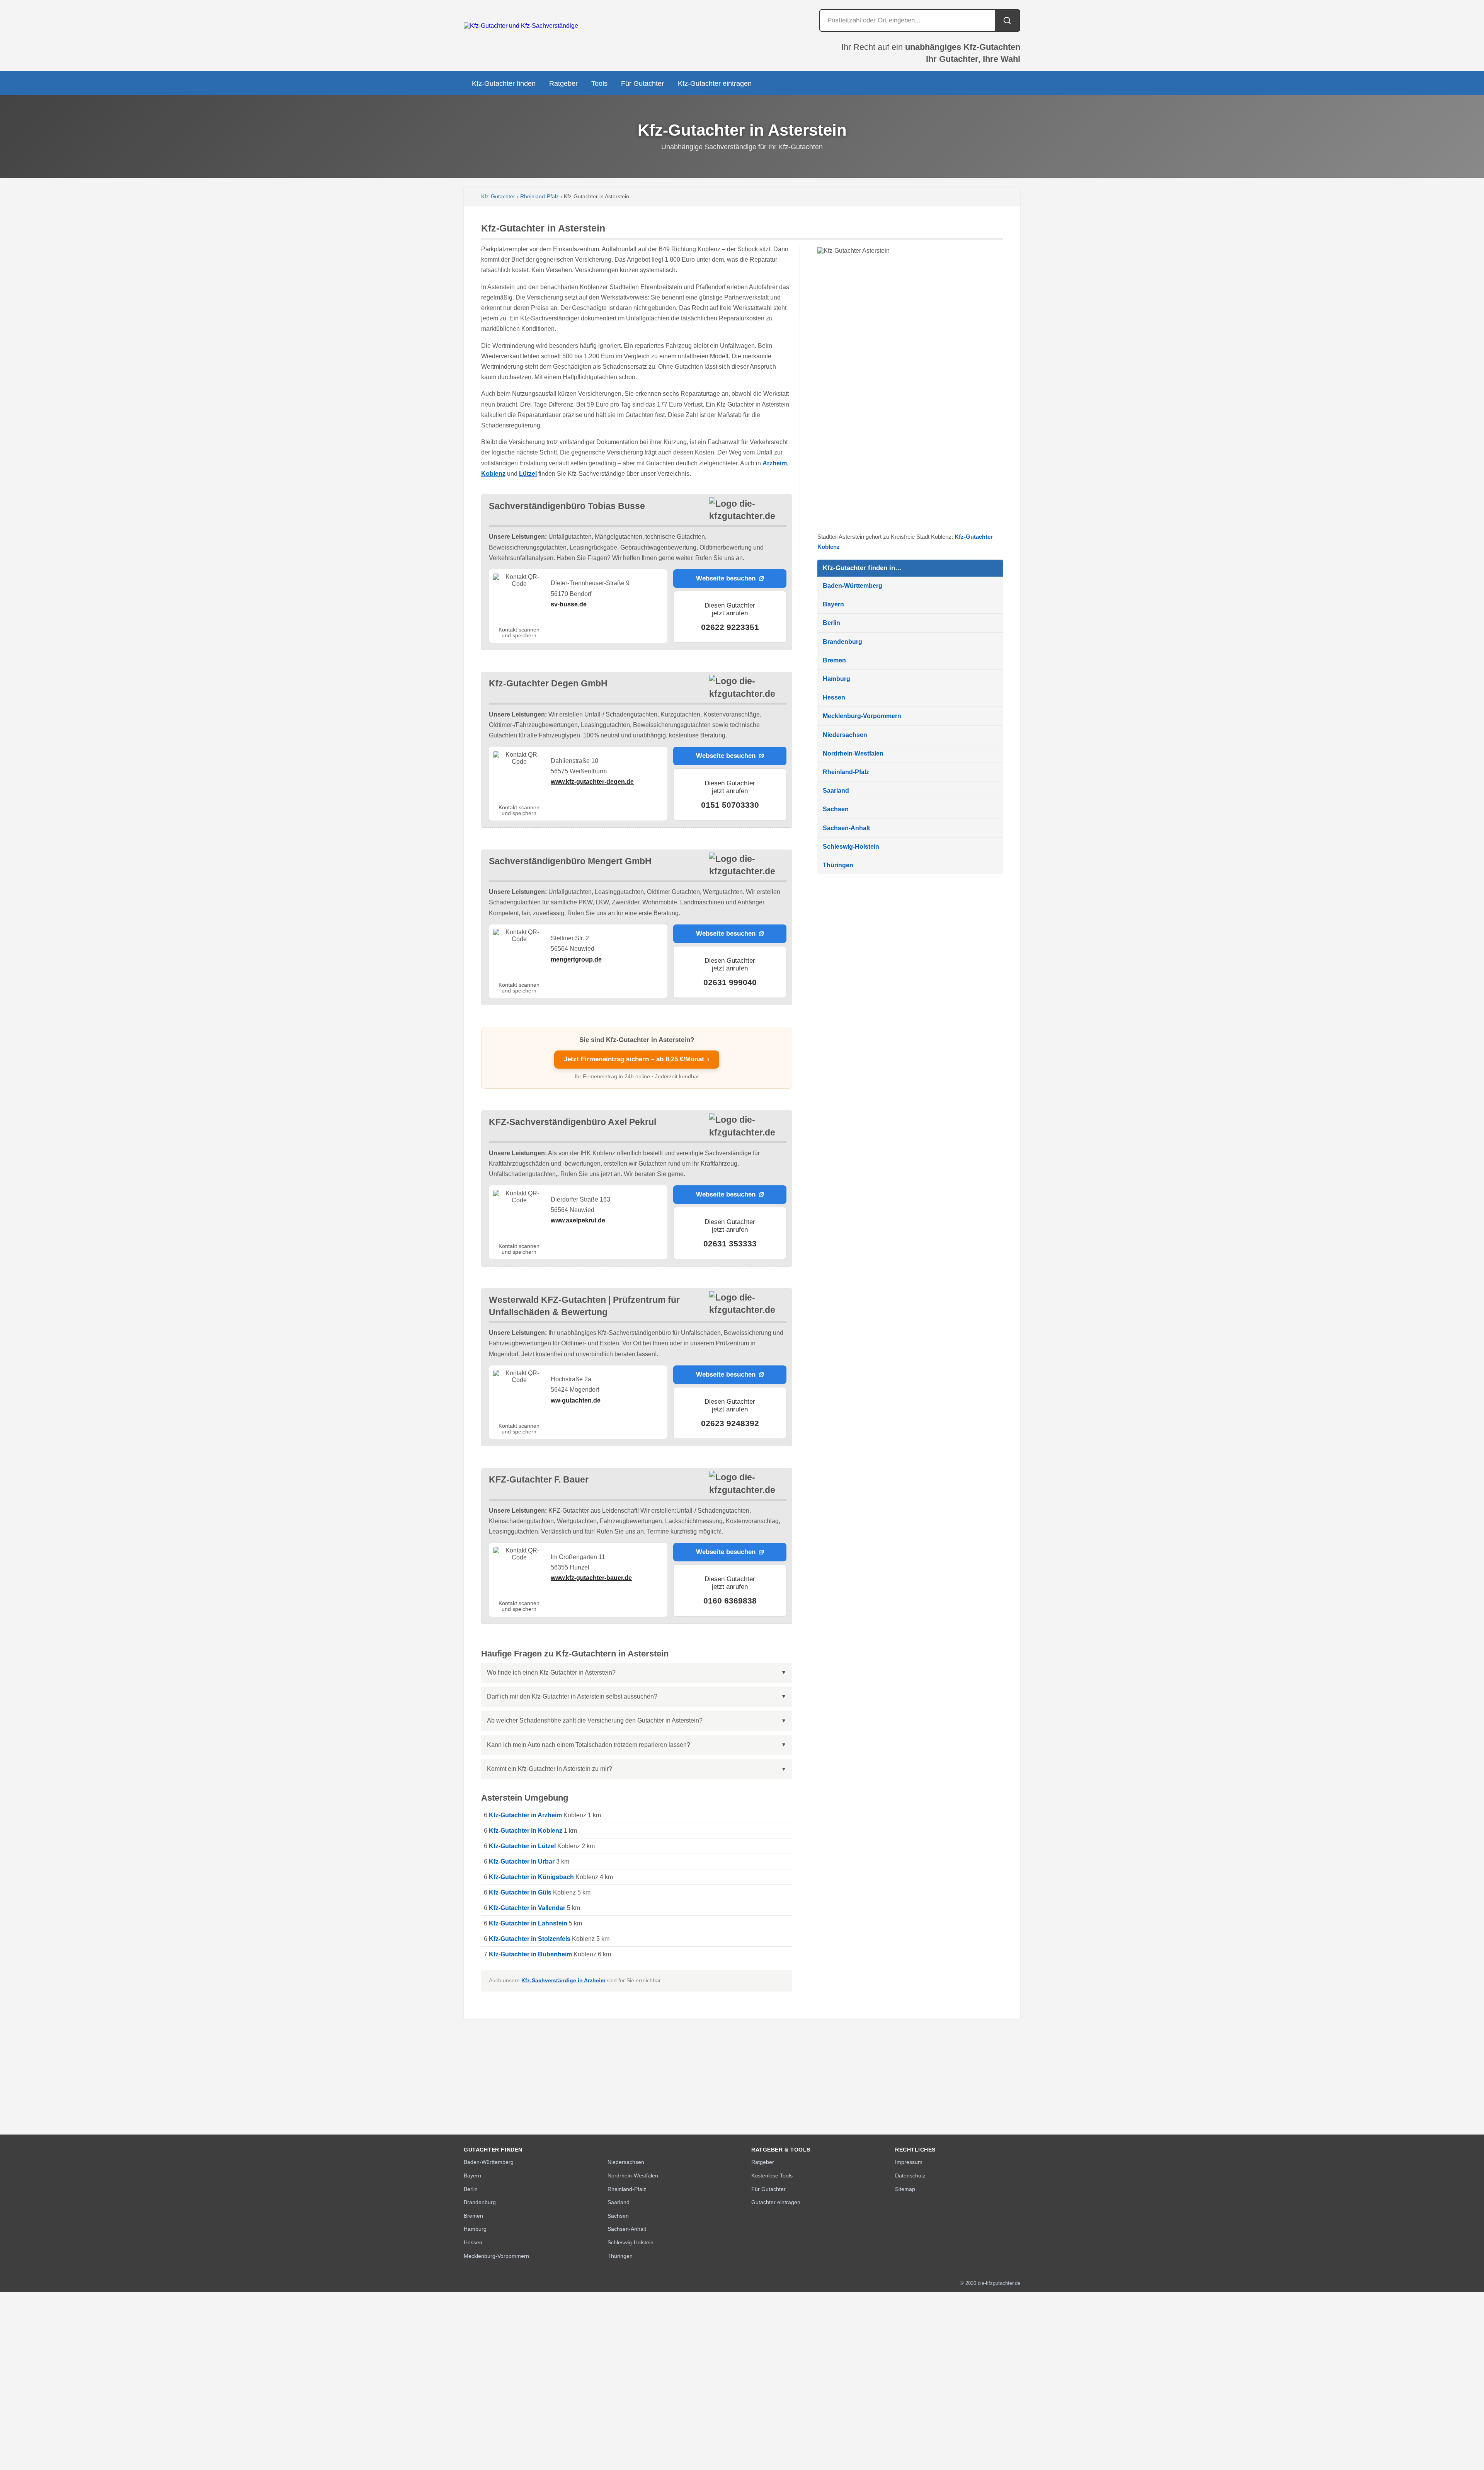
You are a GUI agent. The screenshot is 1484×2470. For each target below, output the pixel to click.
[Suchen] (1007, 20)
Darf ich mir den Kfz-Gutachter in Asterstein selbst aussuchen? (572, 1696)
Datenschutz (910, 2176)
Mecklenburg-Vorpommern (862, 716)
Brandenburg (842, 642)
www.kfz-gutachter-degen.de (592, 782)
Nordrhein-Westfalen (853, 753)
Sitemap (905, 2189)
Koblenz (493, 474)
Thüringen (838, 865)
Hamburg (836, 679)
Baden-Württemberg (853, 586)
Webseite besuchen (726, 578)
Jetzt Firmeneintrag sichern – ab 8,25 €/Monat (637, 1059)
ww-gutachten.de (576, 1400)
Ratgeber (563, 83)
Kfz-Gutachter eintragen (715, 83)
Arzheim (775, 463)
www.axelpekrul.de (578, 1220)
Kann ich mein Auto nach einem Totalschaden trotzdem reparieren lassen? (589, 1745)
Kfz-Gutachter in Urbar (522, 1861)
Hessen (834, 697)
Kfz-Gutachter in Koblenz (526, 1831)
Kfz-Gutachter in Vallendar (527, 1908)
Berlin (831, 623)
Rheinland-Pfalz (539, 197)
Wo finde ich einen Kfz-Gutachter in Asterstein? (551, 1672)
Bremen (834, 660)
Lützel (528, 474)
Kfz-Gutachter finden (504, 83)
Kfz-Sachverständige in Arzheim (563, 1980)
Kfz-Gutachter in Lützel (522, 1846)
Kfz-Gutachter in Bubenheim (530, 1954)
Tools (599, 83)
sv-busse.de (569, 604)
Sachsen (836, 809)
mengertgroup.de (576, 959)
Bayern (833, 604)
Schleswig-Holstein (851, 847)
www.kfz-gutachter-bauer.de (591, 1578)
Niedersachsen (845, 735)
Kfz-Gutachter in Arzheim (525, 1815)
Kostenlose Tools (772, 2176)
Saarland (836, 791)
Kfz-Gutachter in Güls (520, 1892)
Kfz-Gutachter (498, 197)
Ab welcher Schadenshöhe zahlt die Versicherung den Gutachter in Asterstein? (595, 1720)
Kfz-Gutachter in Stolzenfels (530, 1939)
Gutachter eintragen (776, 2202)
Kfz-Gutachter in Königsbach (531, 1877)
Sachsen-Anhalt (846, 828)
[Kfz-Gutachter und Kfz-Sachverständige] (521, 26)
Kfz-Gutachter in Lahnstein (528, 1923)
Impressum (909, 2162)
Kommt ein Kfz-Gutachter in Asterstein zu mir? (550, 1769)
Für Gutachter (642, 83)
